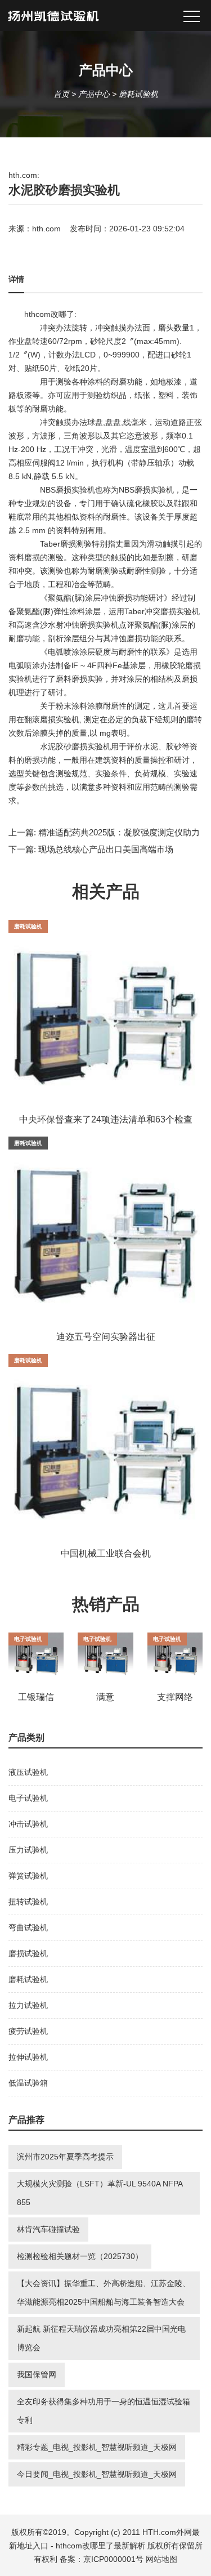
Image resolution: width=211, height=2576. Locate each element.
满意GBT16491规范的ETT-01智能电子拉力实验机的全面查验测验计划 (105, 1698)
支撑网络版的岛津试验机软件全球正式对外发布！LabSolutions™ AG (175, 1698)
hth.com (46, 229)
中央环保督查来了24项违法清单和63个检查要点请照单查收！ (106, 1120)
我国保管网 (37, 2374)
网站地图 (161, 2559)
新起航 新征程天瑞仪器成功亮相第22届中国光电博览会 (101, 2338)
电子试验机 (28, 1639)
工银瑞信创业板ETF (36, 1698)
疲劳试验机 (28, 2031)
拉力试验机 (28, 2005)
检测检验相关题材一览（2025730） (80, 2256)
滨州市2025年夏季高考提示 (65, 2157)
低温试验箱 (28, 2083)
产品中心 (94, 94)
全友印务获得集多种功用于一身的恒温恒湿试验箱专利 (104, 2411)
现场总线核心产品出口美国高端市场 (106, 849)
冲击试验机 (28, 1824)
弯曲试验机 (28, 1927)
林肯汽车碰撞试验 (48, 2229)
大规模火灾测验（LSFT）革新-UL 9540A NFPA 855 (100, 2193)
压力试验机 (28, 1850)
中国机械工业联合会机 (106, 1553)
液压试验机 (28, 1772)
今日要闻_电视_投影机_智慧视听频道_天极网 (97, 2474)
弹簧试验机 (28, 1876)
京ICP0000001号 (113, 2559)
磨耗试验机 (138, 94)
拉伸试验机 (28, 2057)
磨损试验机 (28, 1953)
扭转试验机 (28, 1902)
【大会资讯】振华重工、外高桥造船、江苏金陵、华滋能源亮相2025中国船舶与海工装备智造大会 (104, 2293)
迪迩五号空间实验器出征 (106, 1337)
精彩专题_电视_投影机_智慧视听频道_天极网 (97, 2447)
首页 (61, 94)
